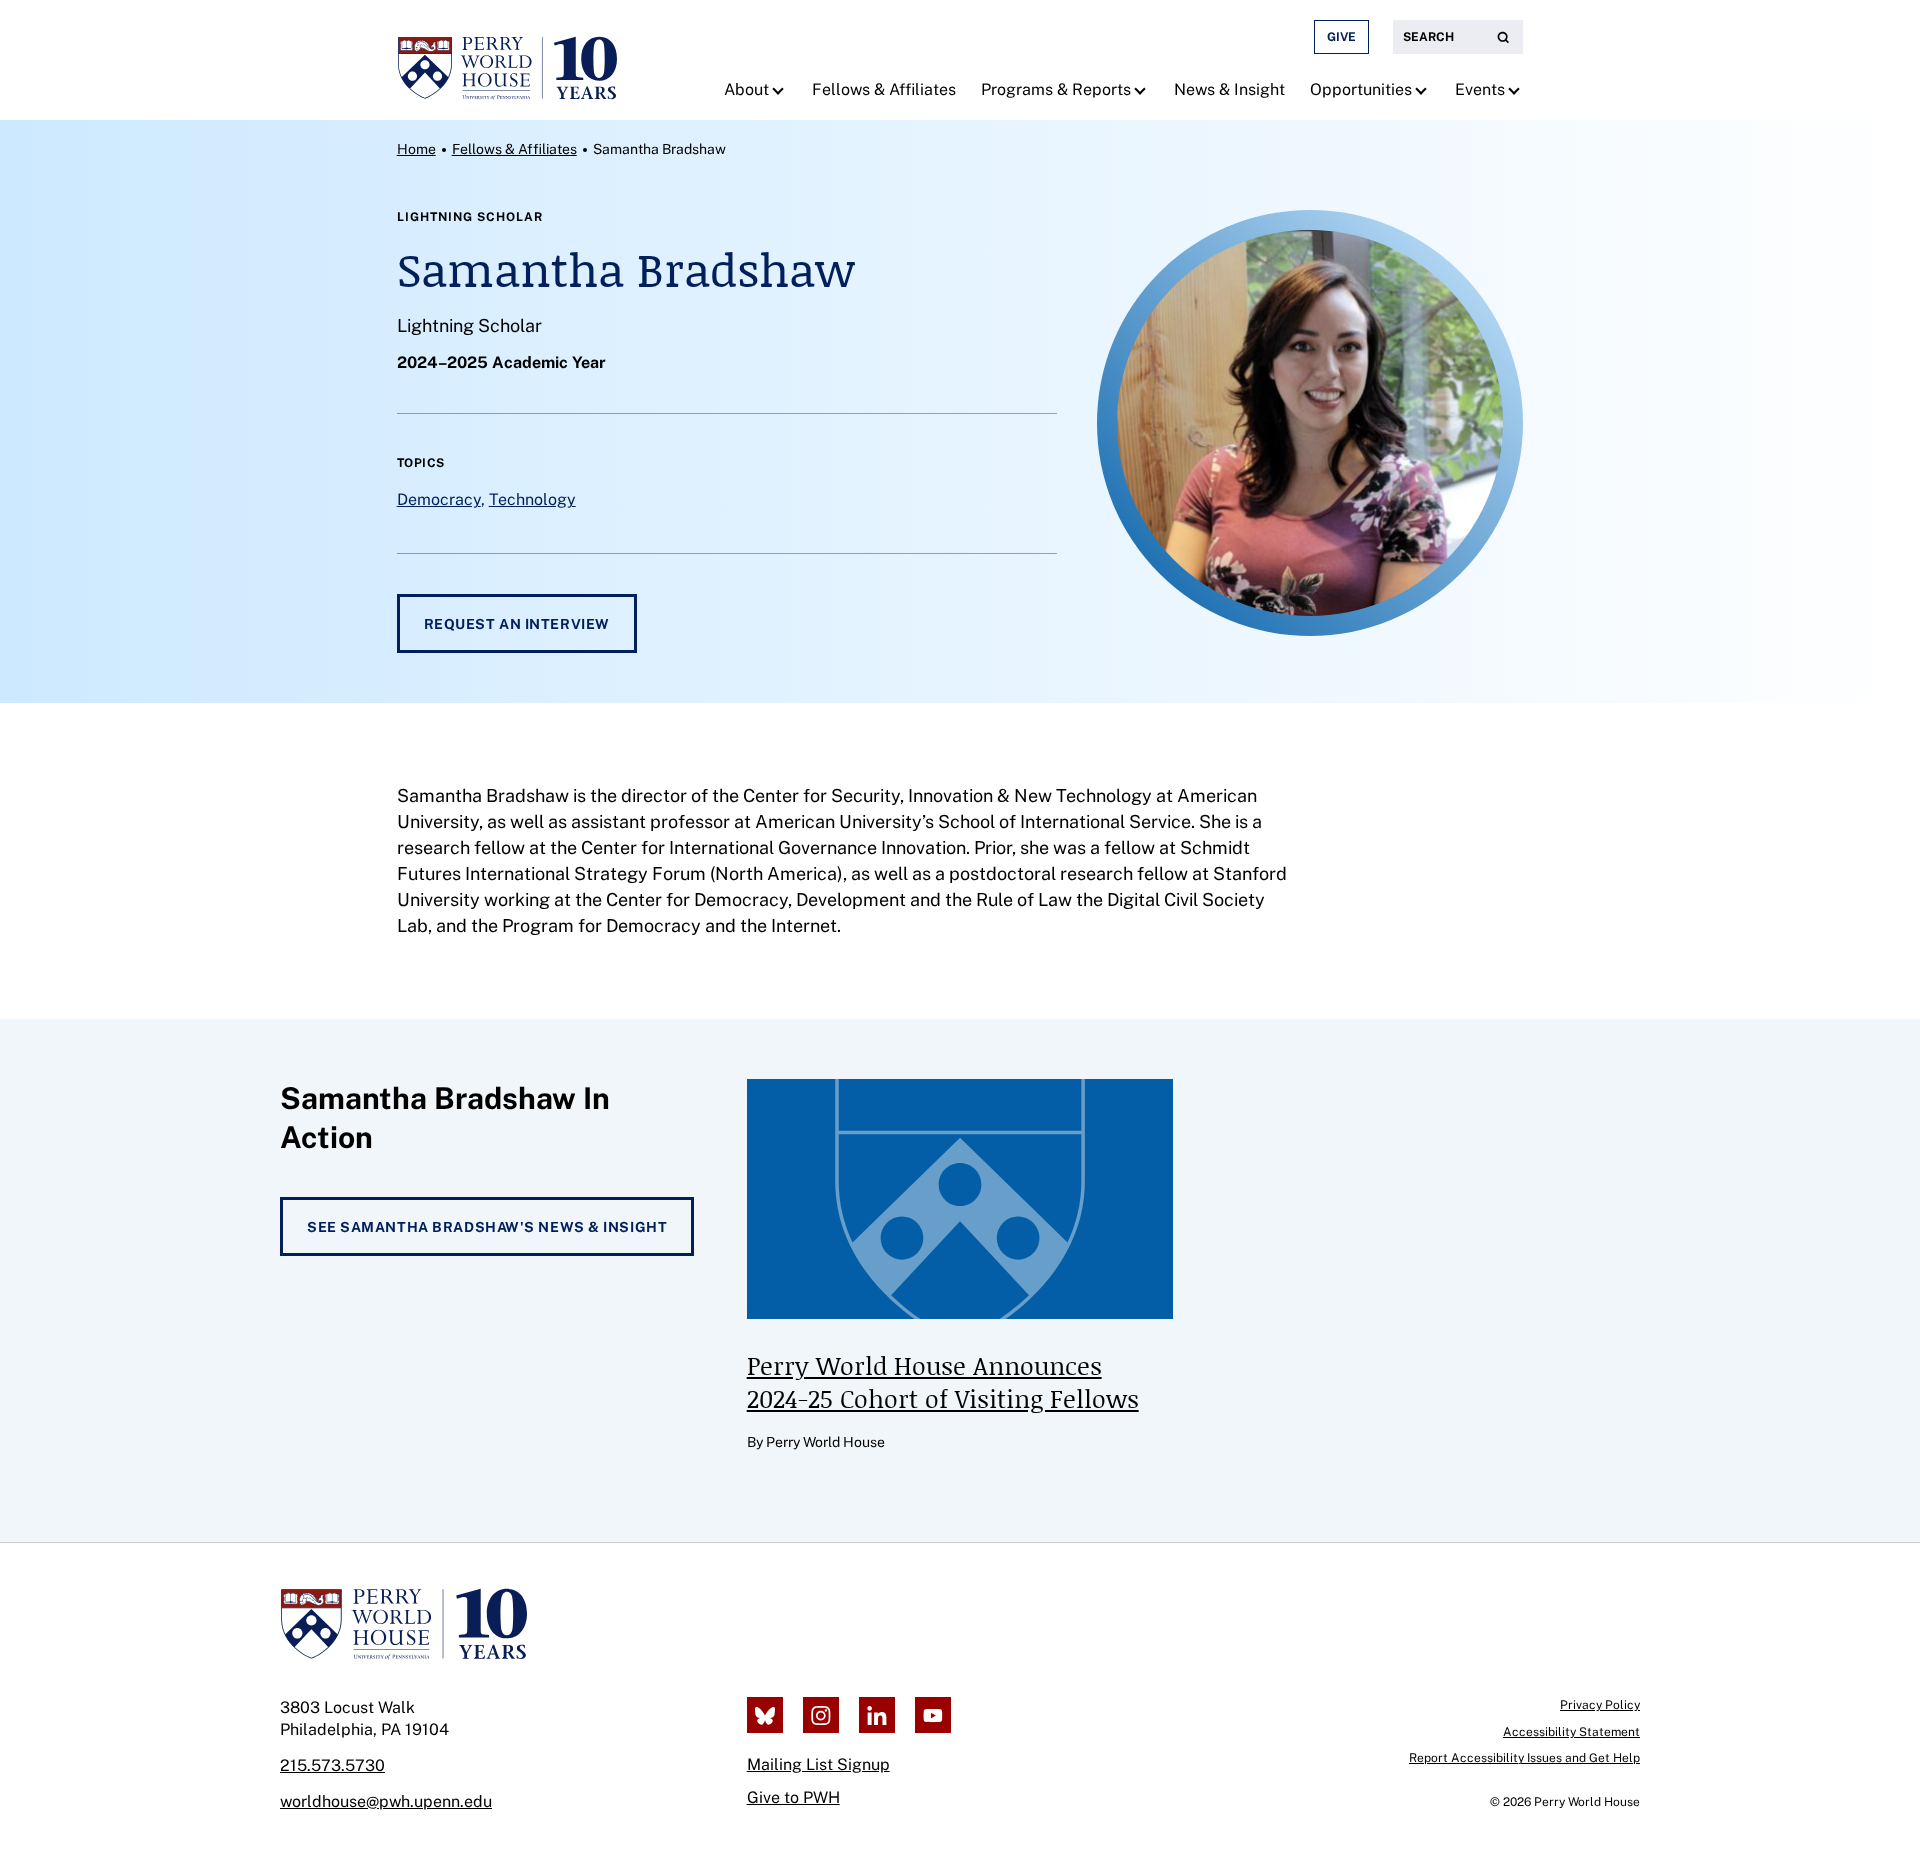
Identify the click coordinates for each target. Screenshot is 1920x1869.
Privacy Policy (1600, 1705)
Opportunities (1361, 89)
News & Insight (1229, 89)
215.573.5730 (332, 1765)
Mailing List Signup (818, 1764)
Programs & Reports (1056, 89)
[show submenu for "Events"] (1516, 90)
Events (1480, 89)
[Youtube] (933, 1715)
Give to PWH (793, 1797)
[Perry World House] (403, 1624)
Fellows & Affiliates (884, 89)
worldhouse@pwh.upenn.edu (386, 1801)
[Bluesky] (765, 1715)
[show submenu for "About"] (780, 90)
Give (1341, 37)
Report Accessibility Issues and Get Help (1524, 1758)
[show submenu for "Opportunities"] (1423, 90)
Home (416, 149)
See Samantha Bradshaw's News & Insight (487, 1227)
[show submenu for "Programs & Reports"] (1142, 90)
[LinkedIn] (877, 1715)
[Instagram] (821, 1715)
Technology (532, 499)
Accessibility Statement (1571, 1732)
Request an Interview (517, 624)
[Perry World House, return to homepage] (507, 60)
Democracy (439, 499)
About (746, 89)
